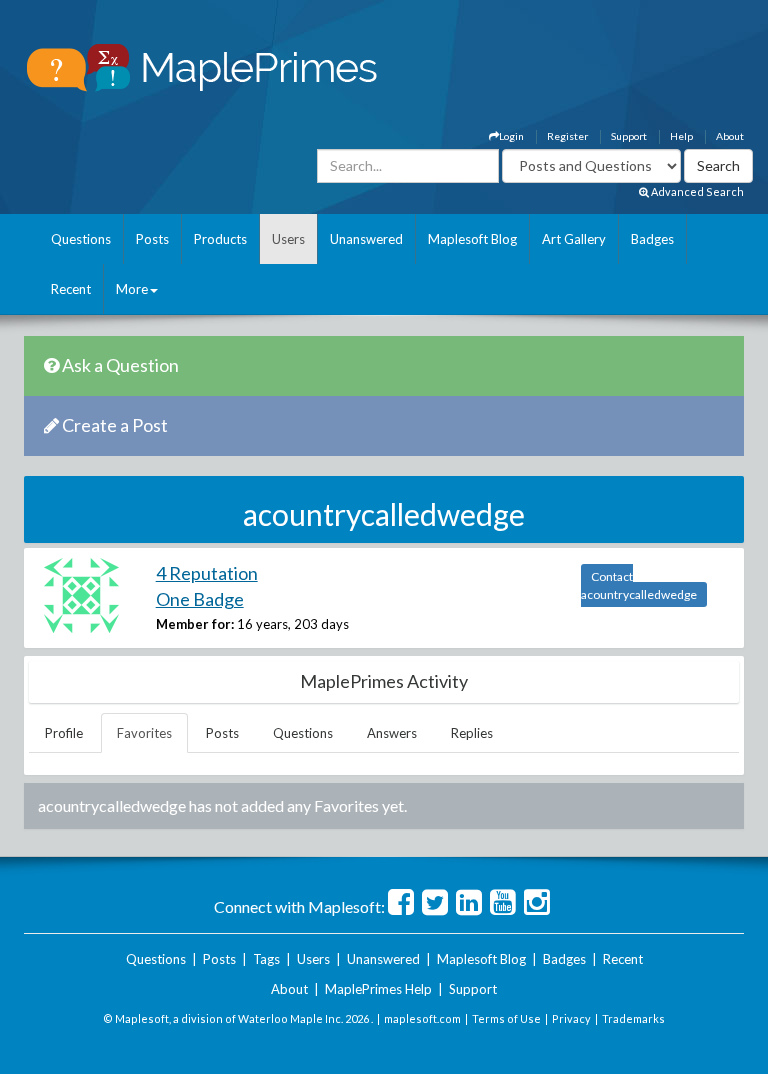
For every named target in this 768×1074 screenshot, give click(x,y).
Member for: (195, 624)
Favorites (144, 733)
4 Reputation (207, 573)
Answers (392, 733)
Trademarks (633, 1018)
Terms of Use (506, 1018)
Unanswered (366, 239)
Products (220, 239)
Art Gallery (574, 239)
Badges (652, 239)
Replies (472, 733)
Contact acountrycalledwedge (639, 585)
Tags (266, 959)
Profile (64, 733)
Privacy (571, 1018)
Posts (152, 239)
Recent (71, 289)
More (132, 289)
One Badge (200, 599)
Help (681, 136)
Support (629, 136)
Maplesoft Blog (472, 239)
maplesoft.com (422, 1018)
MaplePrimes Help (378, 989)
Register (567, 136)
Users (288, 239)
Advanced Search (696, 191)
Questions (81, 239)
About (730, 136)
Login (511, 136)
